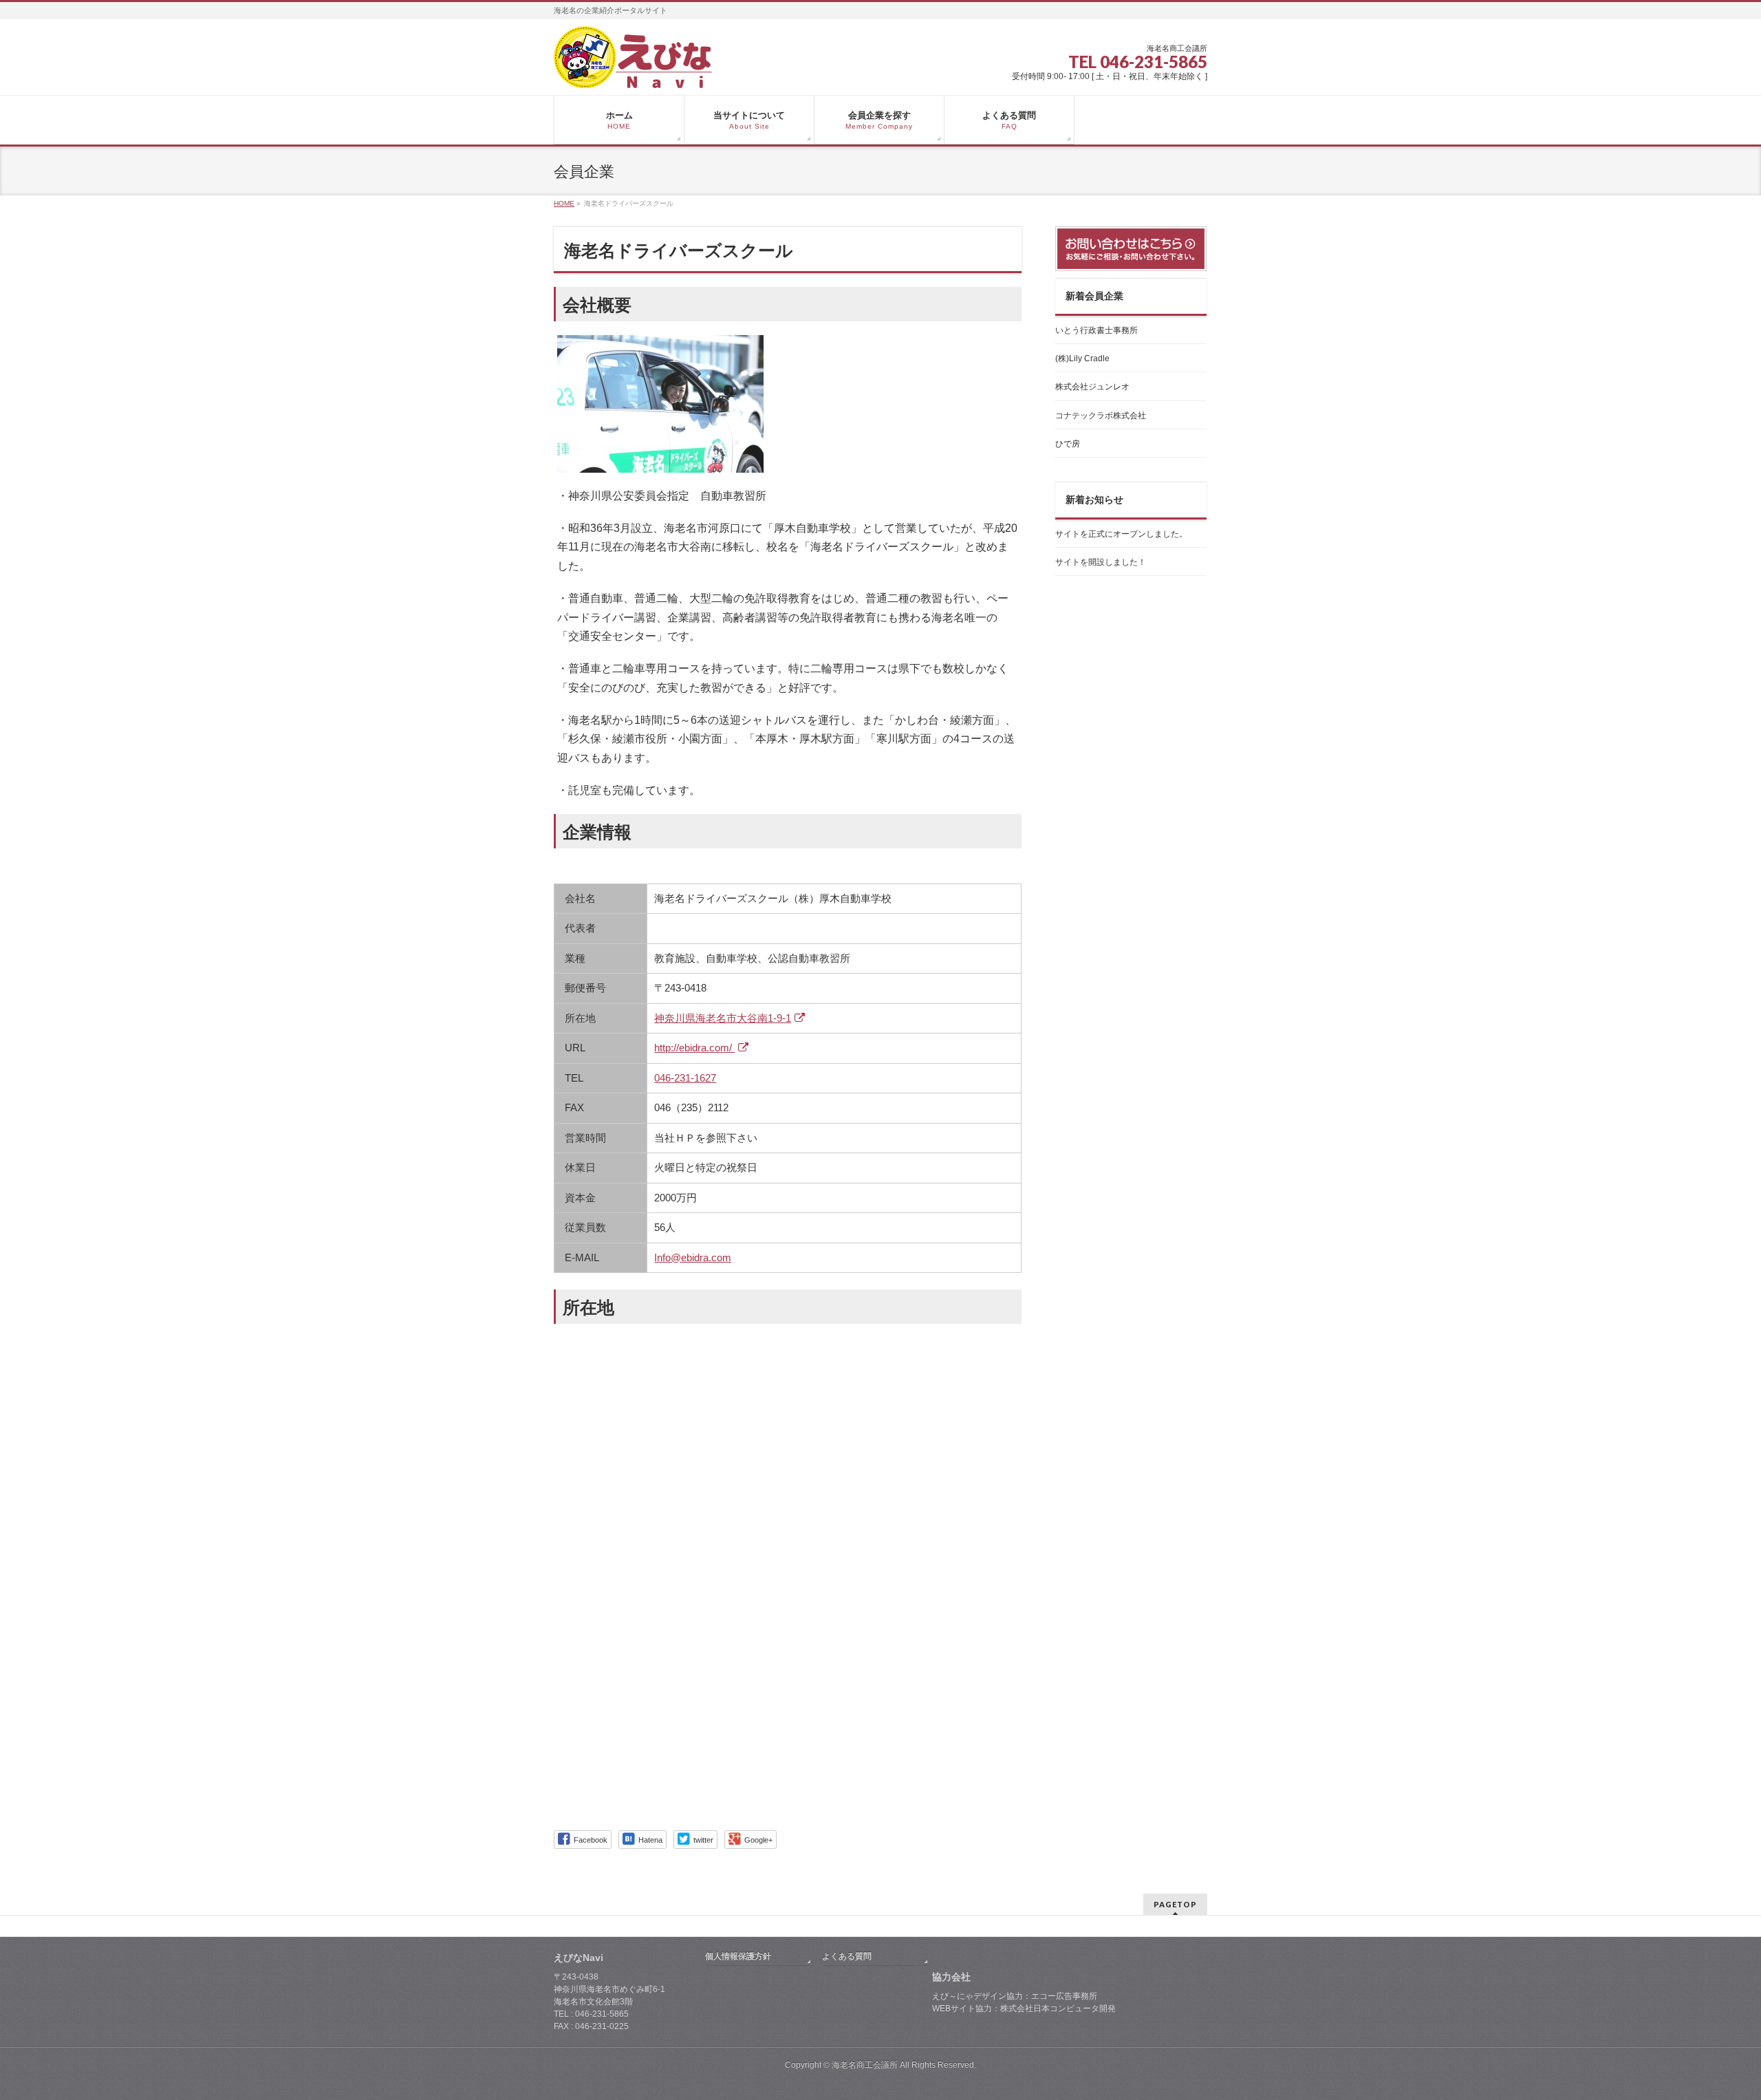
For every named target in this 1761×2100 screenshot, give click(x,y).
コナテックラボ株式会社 (1101, 416)
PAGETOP (1175, 1904)
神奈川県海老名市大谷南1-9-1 (723, 1018)
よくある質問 (847, 1956)
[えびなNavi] (633, 73)
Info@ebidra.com (693, 1257)
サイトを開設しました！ (1101, 562)
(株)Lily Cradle (1082, 358)
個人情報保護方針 (738, 1956)
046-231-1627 (685, 1078)
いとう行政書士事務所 (1096, 330)
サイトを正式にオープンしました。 (1121, 534)
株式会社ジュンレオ (1092, 387)
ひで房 (1068, 444)
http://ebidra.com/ (694, 1048)
